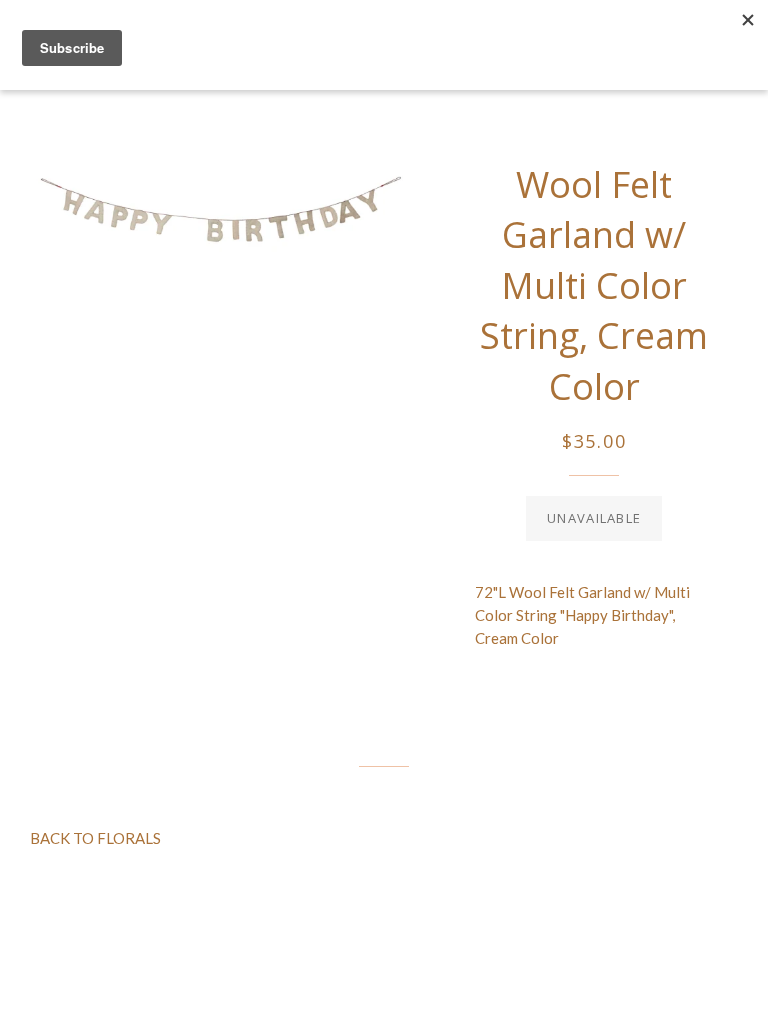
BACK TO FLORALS (95, 838)
